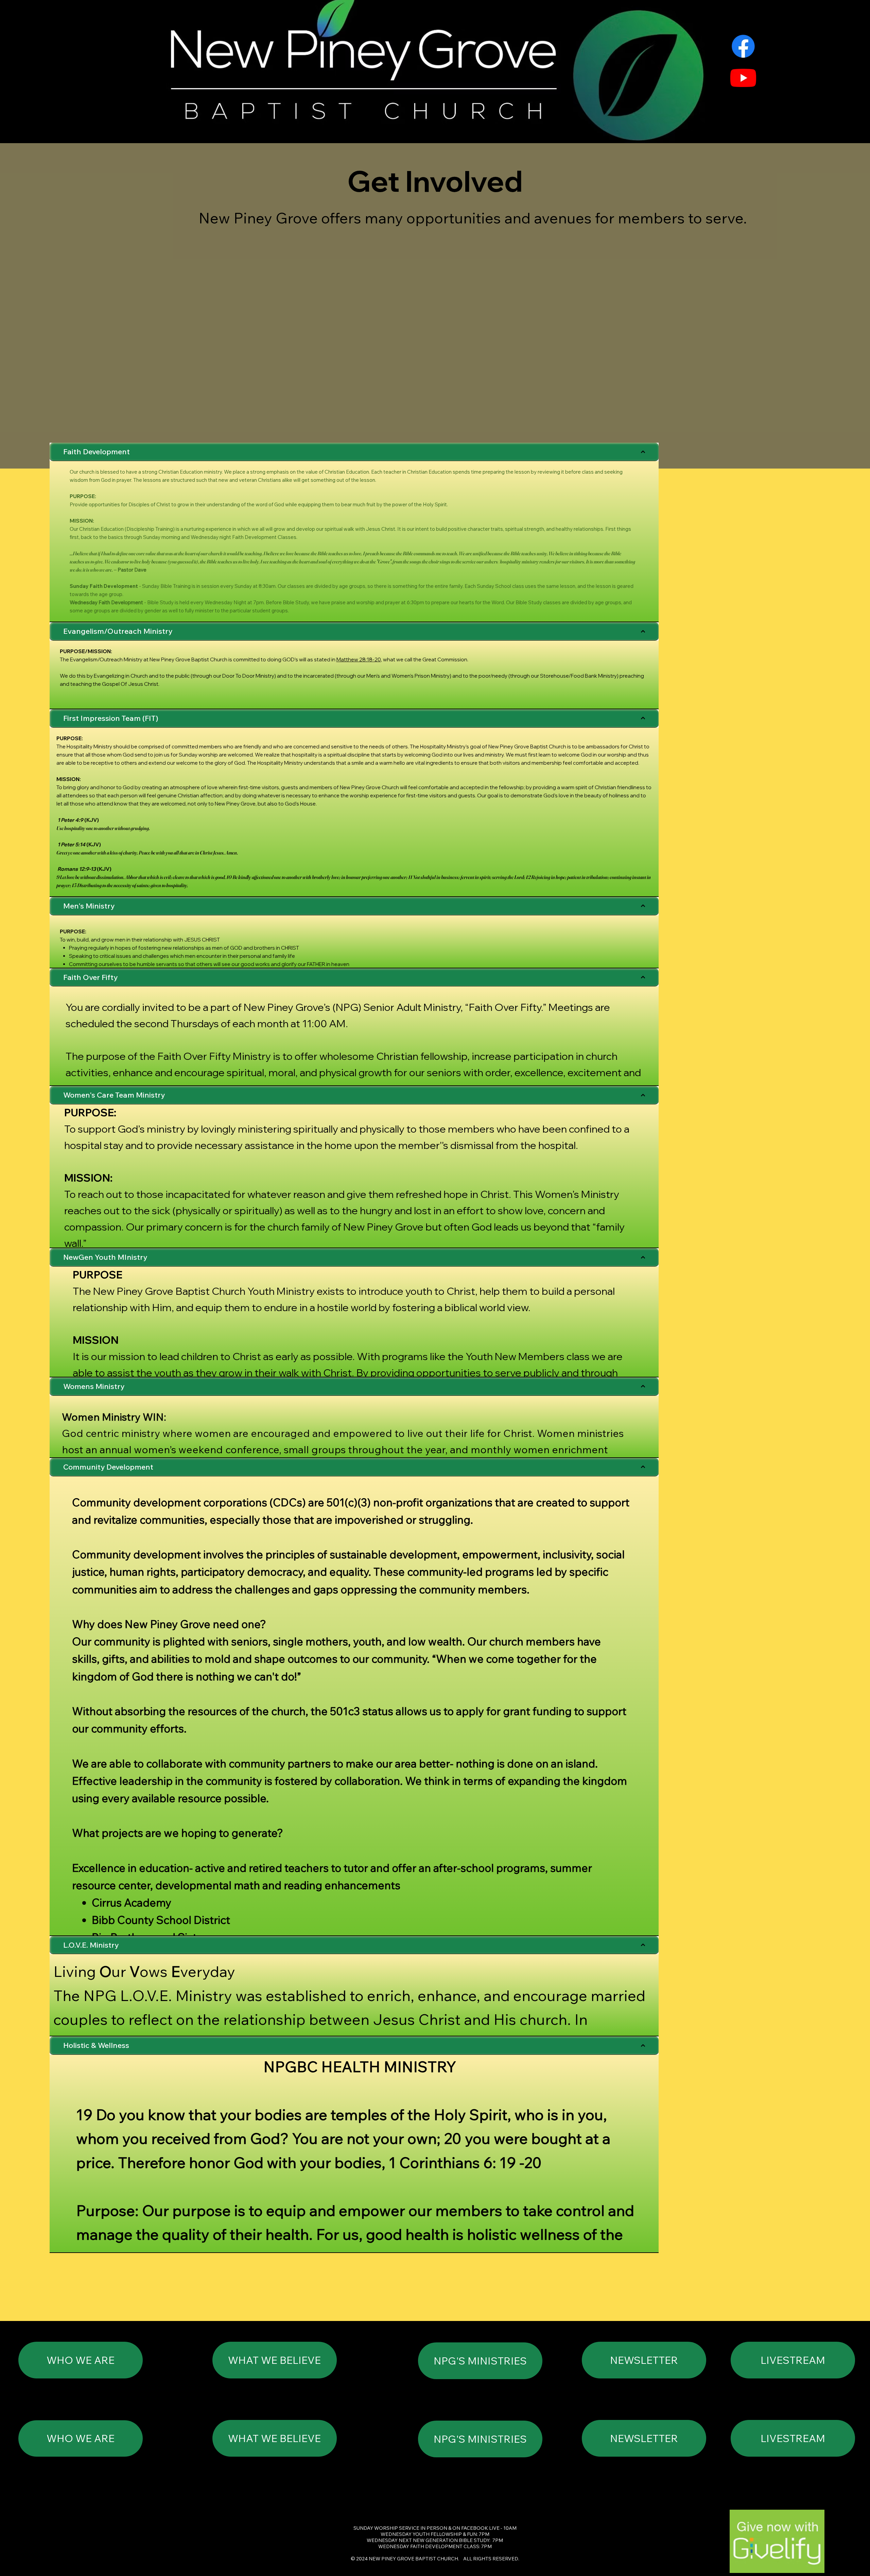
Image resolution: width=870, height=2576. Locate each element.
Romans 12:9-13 (77, 869)
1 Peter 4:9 (70, 820)
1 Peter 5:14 (71, 844)
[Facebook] (743, 46)
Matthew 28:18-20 (359, 659)
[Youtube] (743, 78)
